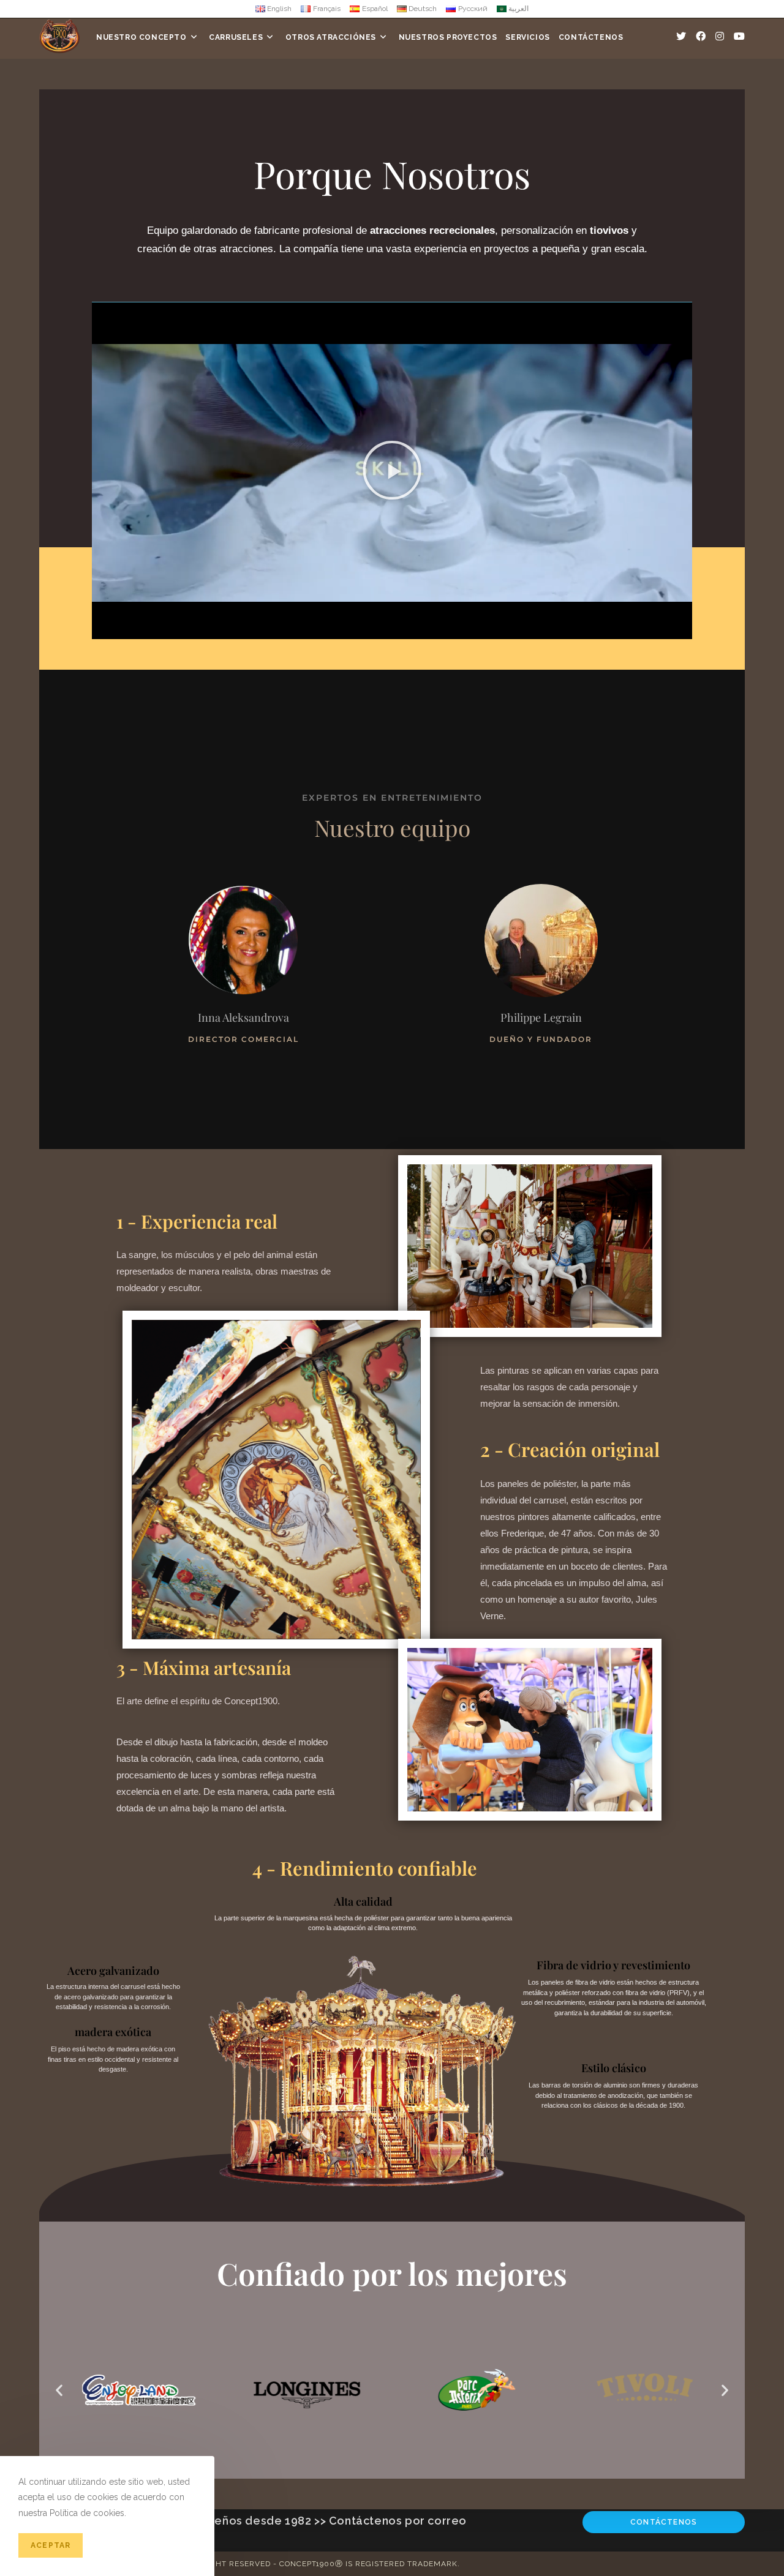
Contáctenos (664, 2522)
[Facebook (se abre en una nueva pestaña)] (701, 36)
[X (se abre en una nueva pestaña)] (681, 36)
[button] (392, 470)
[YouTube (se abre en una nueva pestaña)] (739, 36)
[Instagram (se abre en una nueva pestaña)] (720, 36)
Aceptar (51, 2545)
